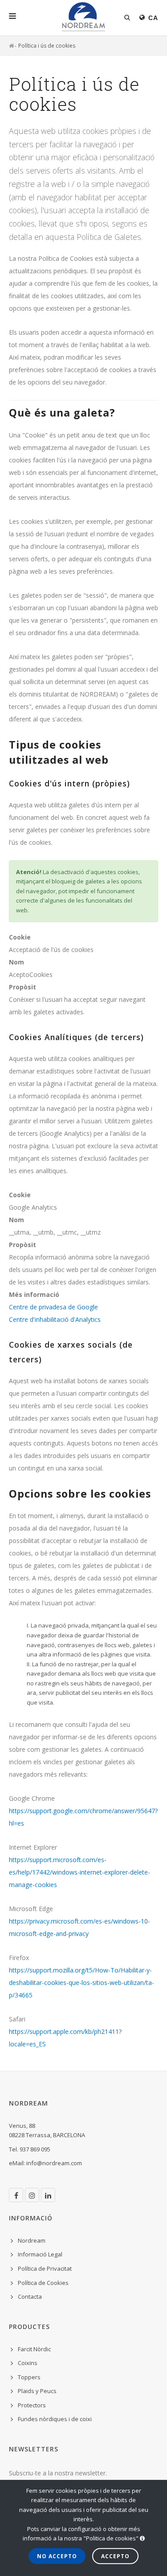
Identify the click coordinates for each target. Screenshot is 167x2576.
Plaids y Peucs (37, 2391)
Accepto (115, 2556)
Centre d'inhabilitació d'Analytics (55, 1319)
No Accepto (57, 2556)
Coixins (28, 2363)
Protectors (32, 2405)
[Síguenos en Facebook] (16, 2195)
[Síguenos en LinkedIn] (48, 2195)
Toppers (29, 2377)
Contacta (30, 2297)
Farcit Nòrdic (34, 2349)
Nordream (32, 2240)
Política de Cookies (43, 2283)
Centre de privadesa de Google (53, 1307)
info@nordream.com (54, 2163)
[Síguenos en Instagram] (32, 2195)
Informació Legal (40, 2254)
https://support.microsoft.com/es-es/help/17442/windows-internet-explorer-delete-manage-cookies (79, 1872)
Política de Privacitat (45, 2268)
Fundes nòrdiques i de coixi (55, 2419)
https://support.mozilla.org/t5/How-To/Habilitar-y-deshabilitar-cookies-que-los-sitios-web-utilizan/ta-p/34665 (81, 1983)
